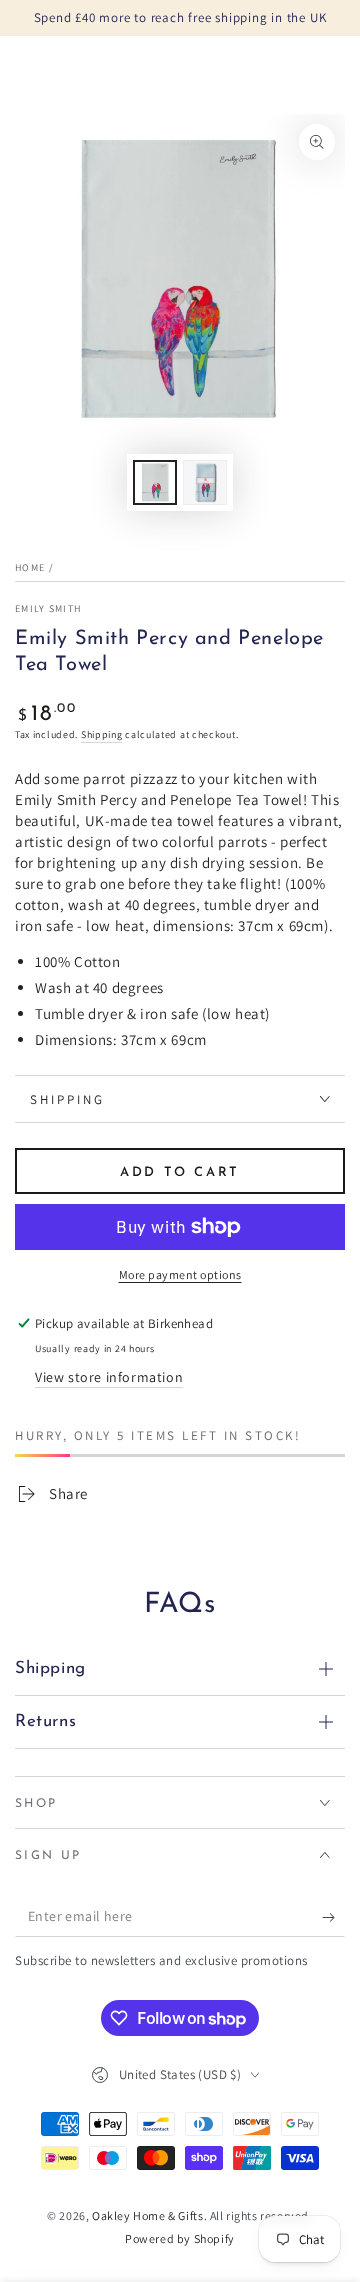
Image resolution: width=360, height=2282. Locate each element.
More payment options (180, 1274)
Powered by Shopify (180, 2238)
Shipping (102, 734)
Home (30, 567)
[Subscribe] (333, 1917)
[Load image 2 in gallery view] (205, 482)
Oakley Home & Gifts (147, 2215)
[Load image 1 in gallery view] (155, 482)
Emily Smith (48, 608)
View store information (109, 1377)
